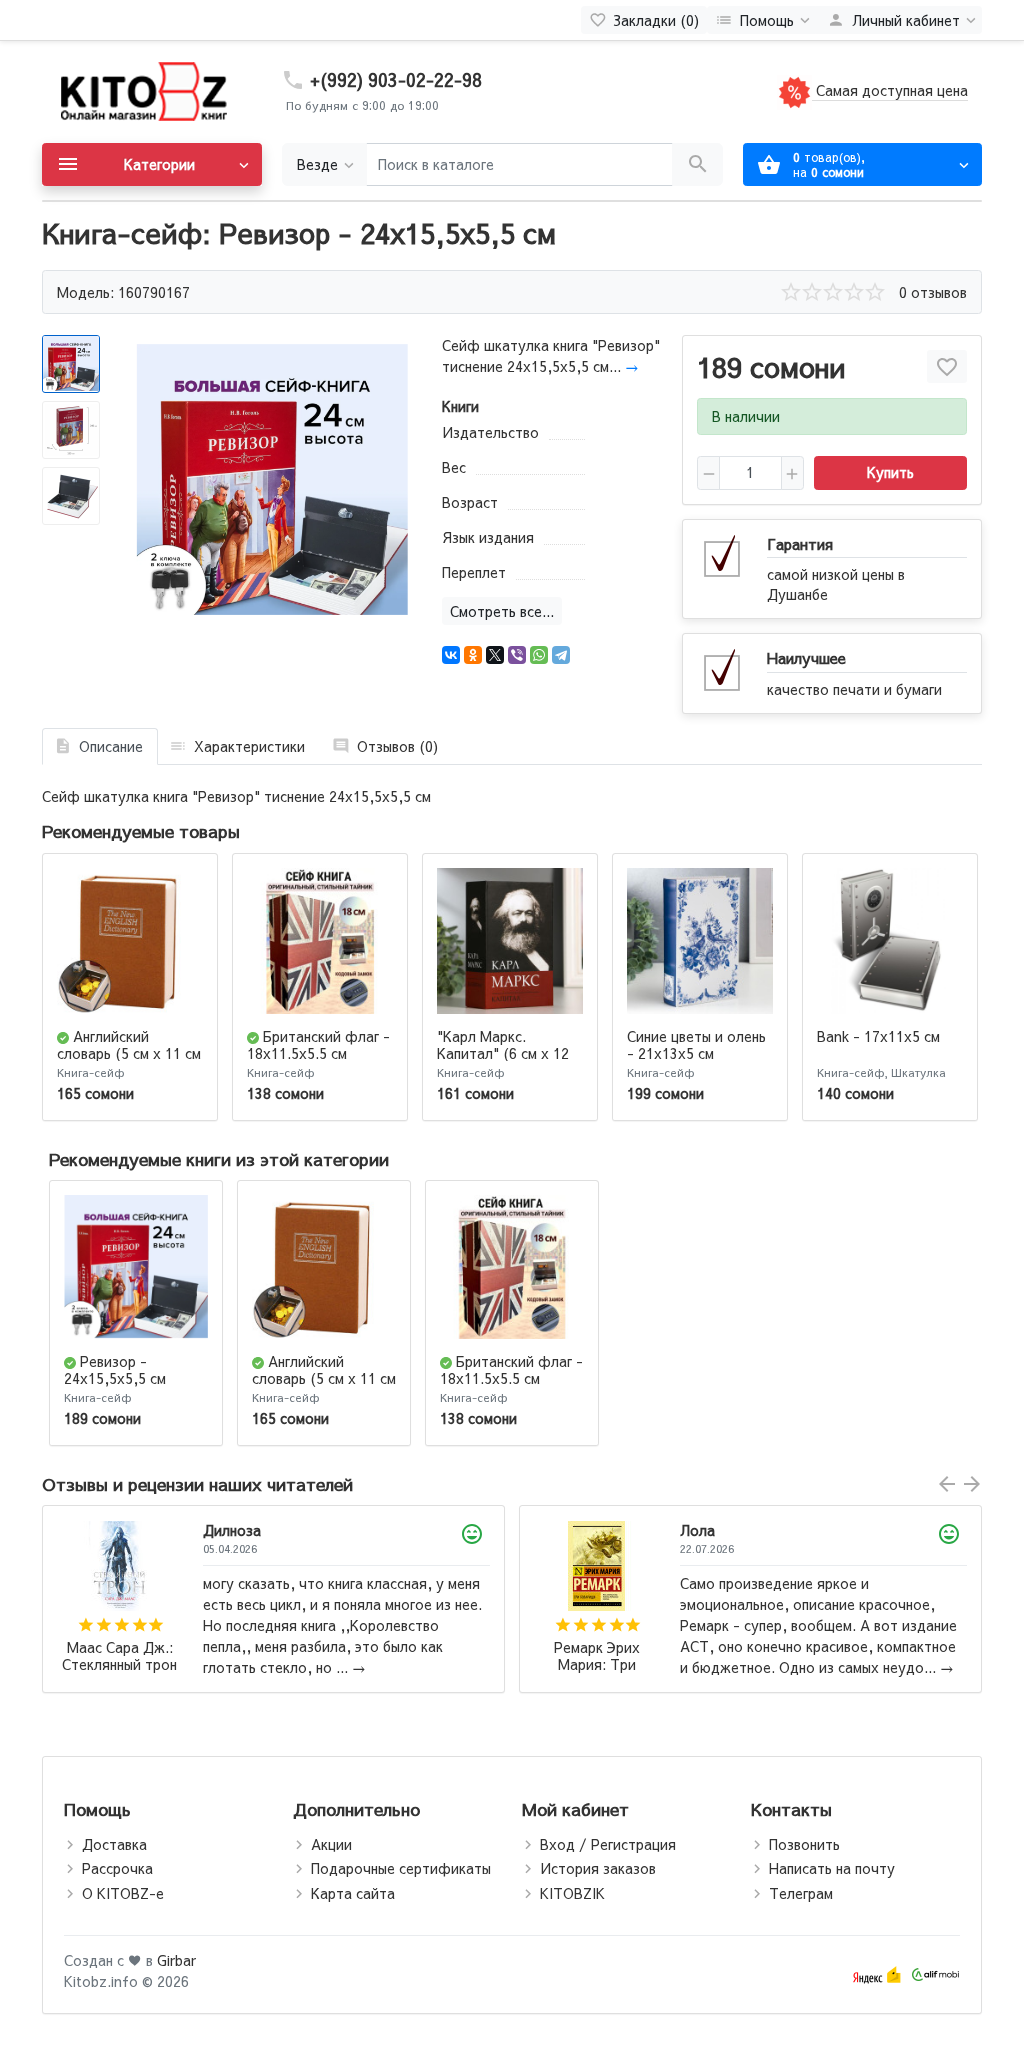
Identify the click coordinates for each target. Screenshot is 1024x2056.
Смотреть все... (502, 611)
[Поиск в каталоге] (697, 164)
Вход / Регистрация (608, 1844)
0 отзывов (933, 292)
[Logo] (142, 90)
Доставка (114, 1844)
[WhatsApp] (539, 655)
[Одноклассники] (473, 655)
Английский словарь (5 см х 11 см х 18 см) (129, 1053)
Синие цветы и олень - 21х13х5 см (696, 1044)
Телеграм (801, 1893)
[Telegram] (561, 655)
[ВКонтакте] (451, 655)
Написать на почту (832, 1868)
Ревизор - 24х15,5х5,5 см (115, 1369)
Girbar (176, 1960)
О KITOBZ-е (123, 1893)
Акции (331, 1844)
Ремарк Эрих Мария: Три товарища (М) (120, 1656)
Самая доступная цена (890, 90)
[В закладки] (947, 366)
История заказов (598, 1868)
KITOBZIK (572, 1893)
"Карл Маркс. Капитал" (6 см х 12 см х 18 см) (503, 1053)
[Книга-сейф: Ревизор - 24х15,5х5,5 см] (272, 479)
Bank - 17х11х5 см (878, 1036)
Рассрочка (117, 1868)
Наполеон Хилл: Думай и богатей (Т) (597, 1648)
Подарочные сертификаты (401, 1868)
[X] (495, 655)
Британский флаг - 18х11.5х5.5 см (318, 1044)
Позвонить (804, 1844)
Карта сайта (353, 1893)
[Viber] (517, 655)
